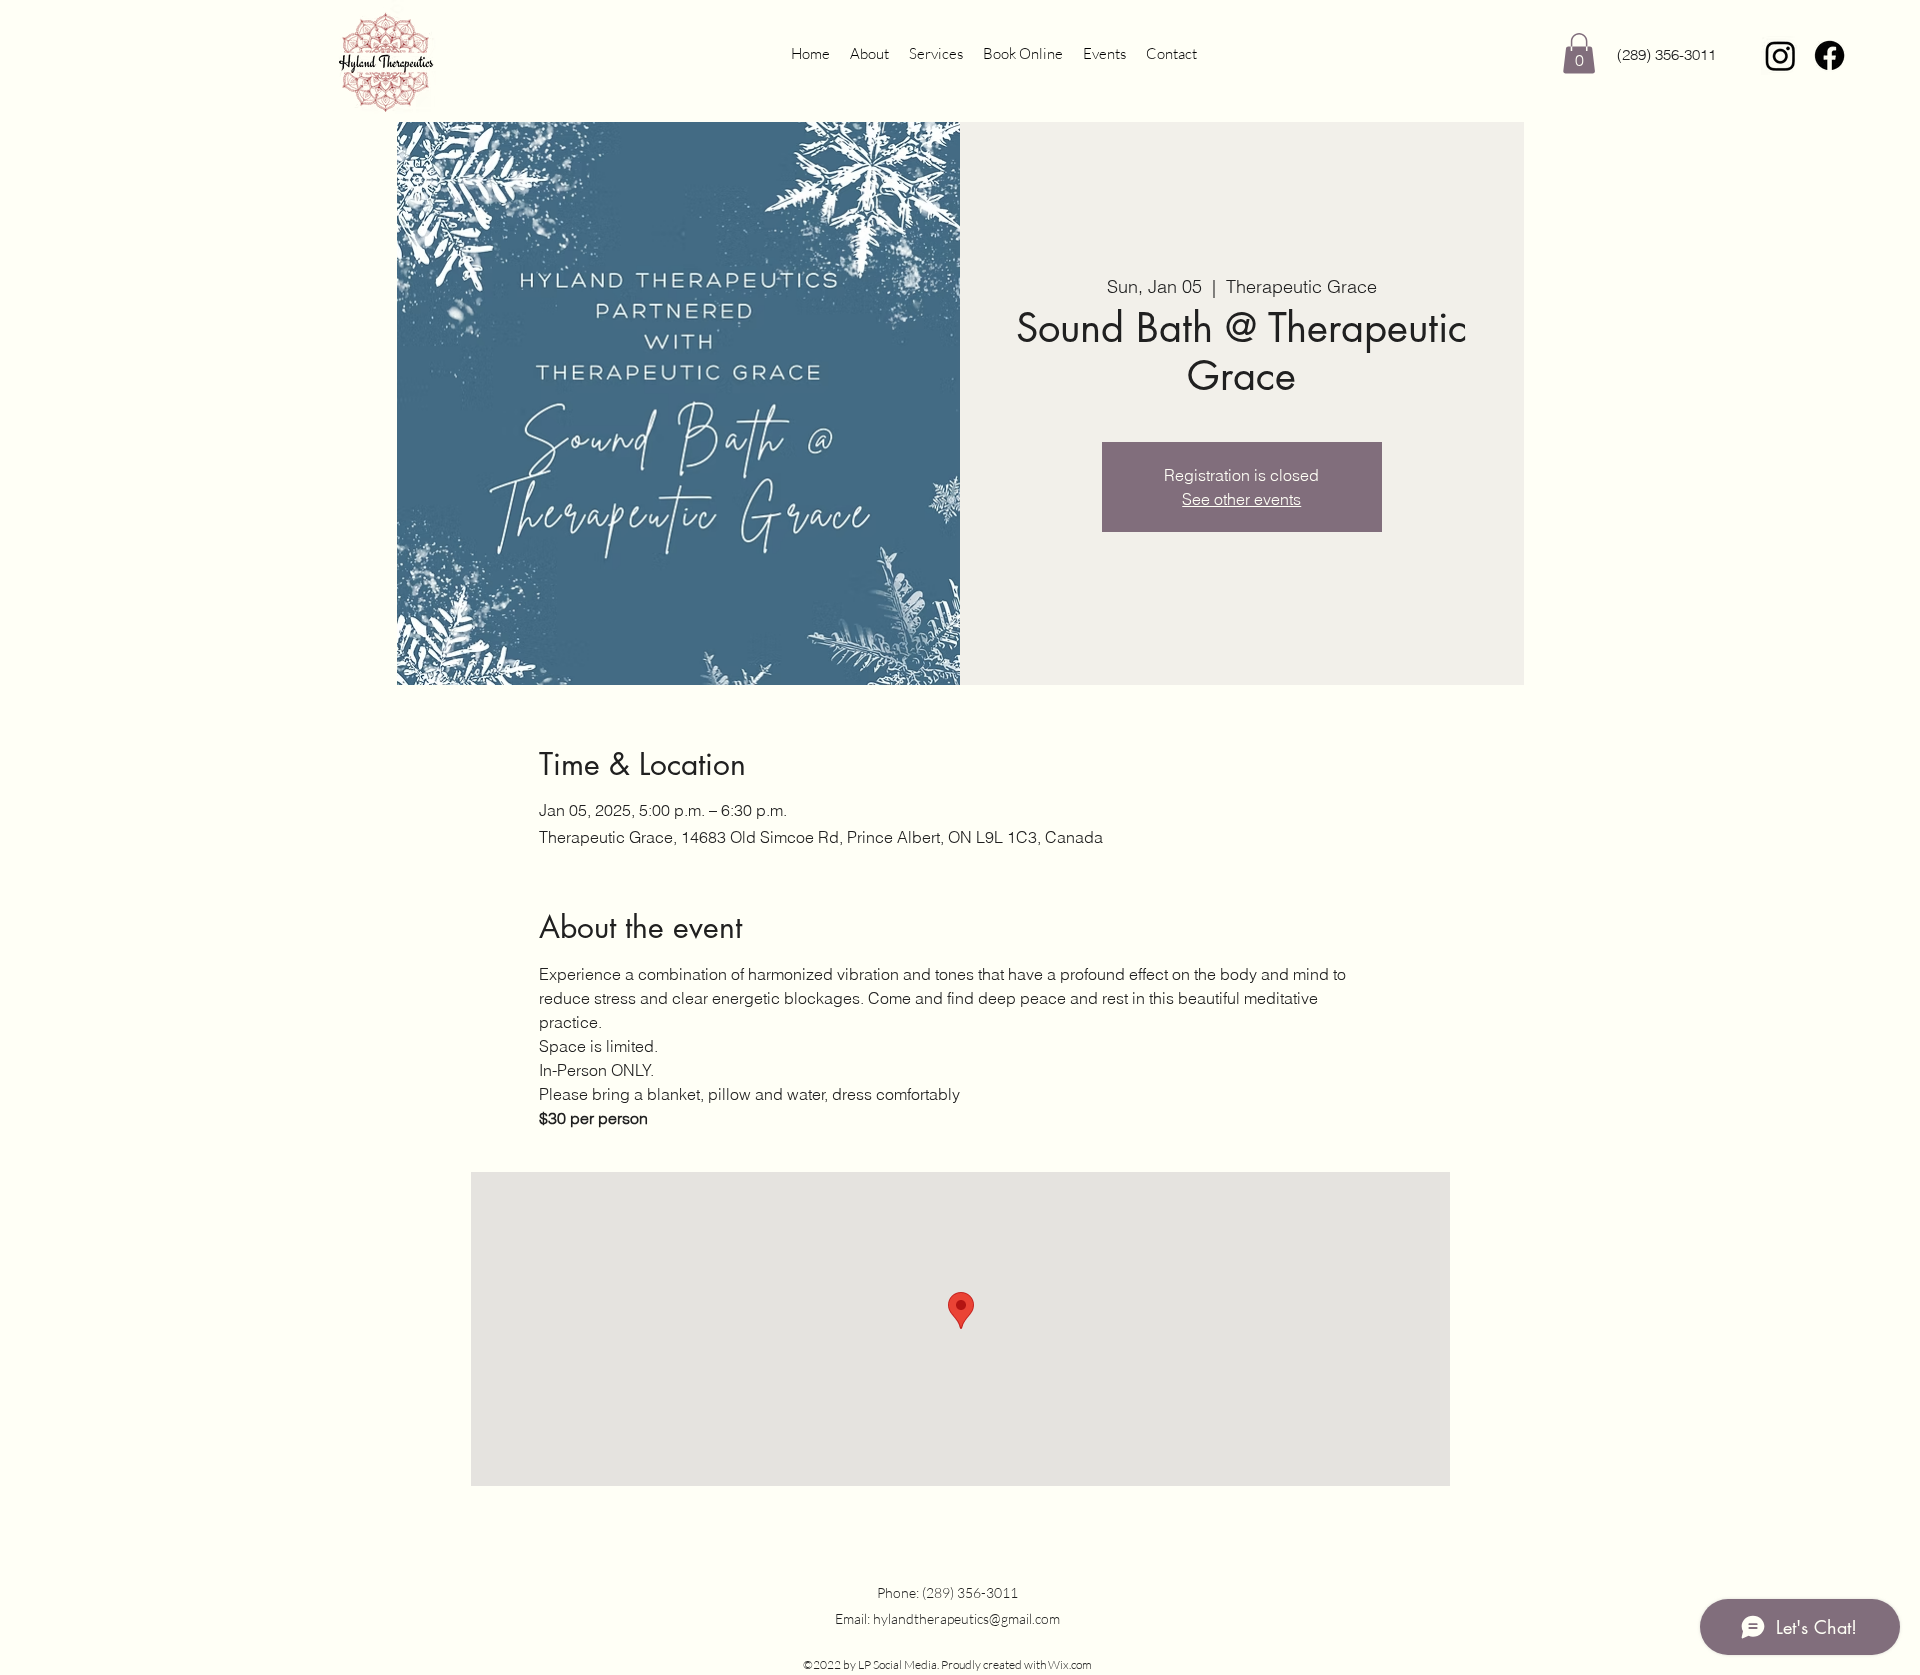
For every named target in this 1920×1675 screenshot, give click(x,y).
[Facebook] (1829, 55)
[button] (1579, 53)
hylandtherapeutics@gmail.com (966, 1618)
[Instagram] (1780, 55)
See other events (1241, 499)
